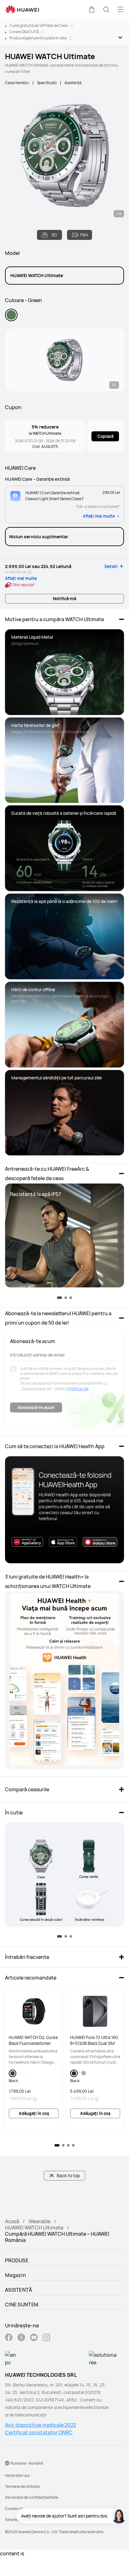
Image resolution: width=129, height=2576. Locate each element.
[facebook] (9, 2338)
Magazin (15, 2275)
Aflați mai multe (99, 516)
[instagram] (46, 2338)
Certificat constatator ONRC (39, 2432)
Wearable (39, 2221)
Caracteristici (17, 83)
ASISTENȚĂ (19, 2290)
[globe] (7, 2463)
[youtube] (34, 2338)
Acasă (12, 2221)
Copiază (105, 436)
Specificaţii (47, 83)
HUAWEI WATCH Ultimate (34, 2228)
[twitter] (21, 2338)
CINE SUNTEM (22, 2305)
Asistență (73, 83)
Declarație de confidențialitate (32, 2497)
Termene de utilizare (22, 2486)
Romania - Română (27, 2463)
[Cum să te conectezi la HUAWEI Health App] (64, 1510)
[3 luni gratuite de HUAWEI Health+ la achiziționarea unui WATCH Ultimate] (64, 1680)
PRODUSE (17, 2260)
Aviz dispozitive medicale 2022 (41, 2425)
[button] (92, 9)
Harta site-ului (17, 2475)
